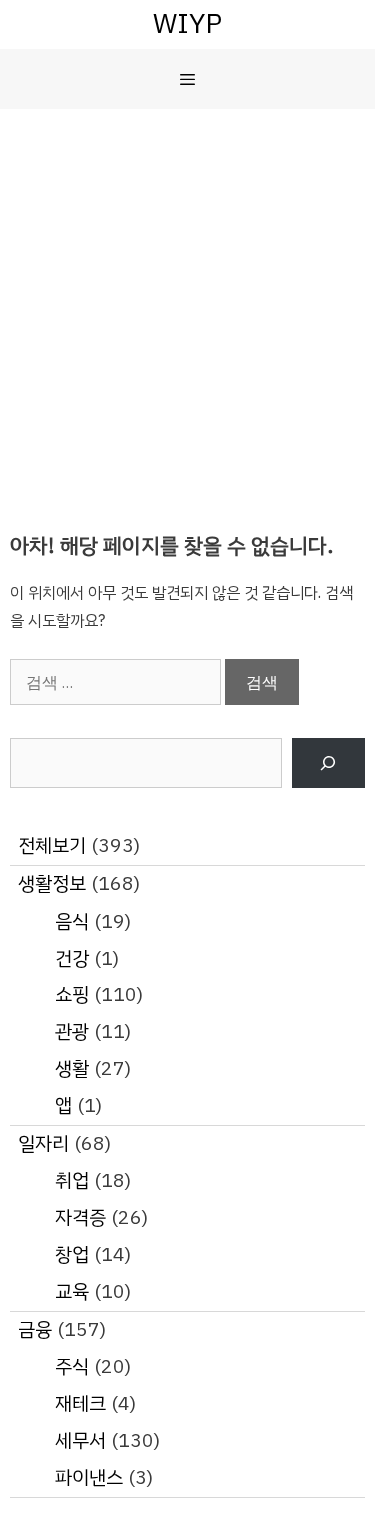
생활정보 (52, 883)
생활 (72, 1068)
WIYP (187, 23)
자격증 (80, 1217)
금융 (35, 1329)
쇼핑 (72, 994)
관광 (72, 1031)
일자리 (43, 1143)
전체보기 (52, 845)
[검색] (328, 763)
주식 (72, 1366)
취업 (72, 1180)
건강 (72, 958)
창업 (72, 1254)
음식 (72, 921)
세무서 (80, 1440)
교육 (72, 1291)
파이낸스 (89, 1477)
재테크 (80, 1403)
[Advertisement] (187, 306)
